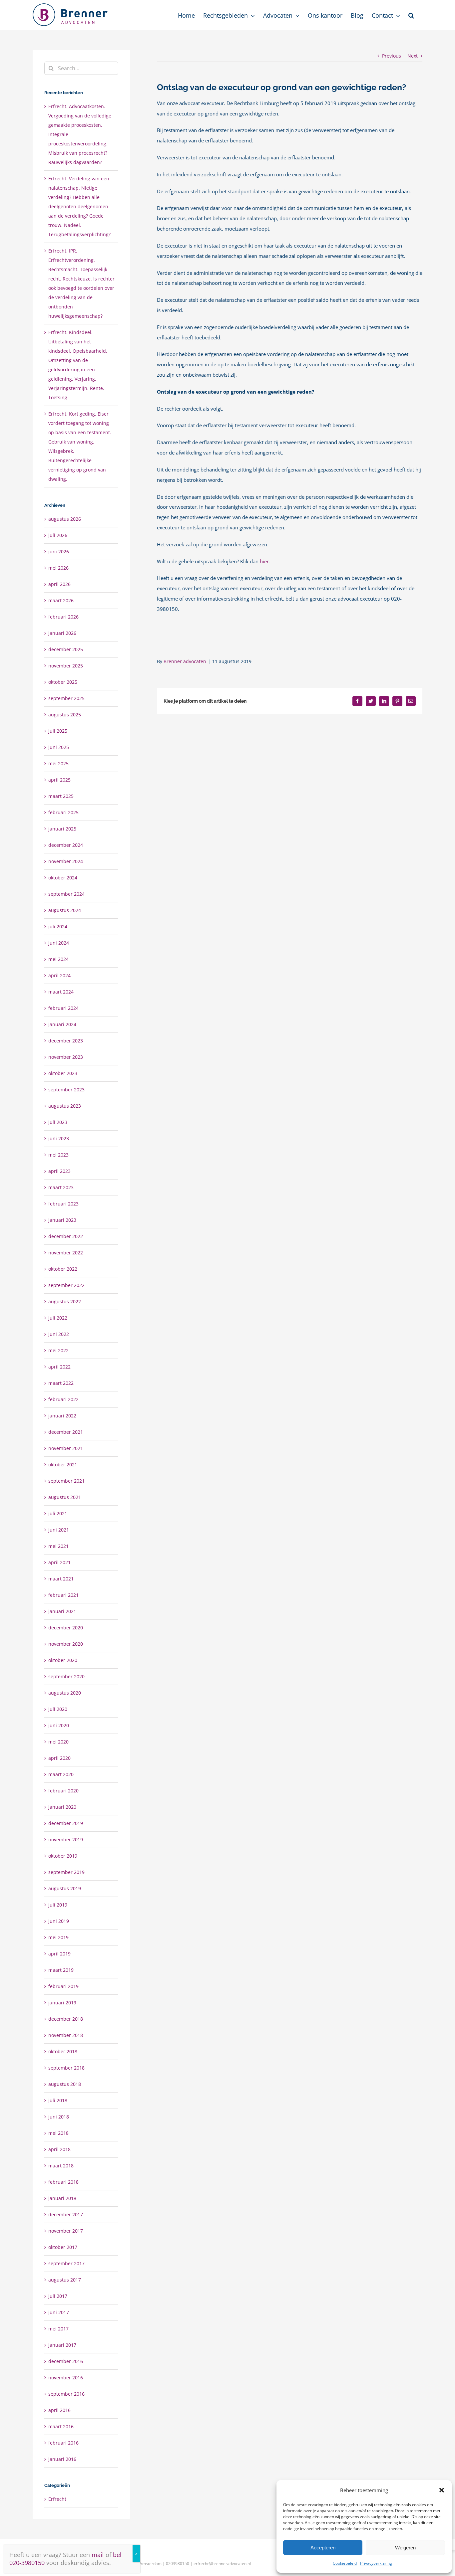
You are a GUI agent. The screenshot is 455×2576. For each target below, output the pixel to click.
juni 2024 (59, 943)
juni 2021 (59, 1530)
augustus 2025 (65, 715)
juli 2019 (58, 1905)
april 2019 (59, 1954)
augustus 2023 (65, 1106)
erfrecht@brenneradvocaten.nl (222, 2564)
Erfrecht (57, 2499)
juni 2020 (59, 1725)
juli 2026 (58, 535)
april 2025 (59, 780)
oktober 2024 (63, 878)
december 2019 (66, 1823)
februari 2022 (63, 1399)
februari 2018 (63, 2182)
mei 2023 (58, 1155)
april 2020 (59, 1758)
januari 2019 (62, 2003)
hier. (265, 561)
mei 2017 (58, 2329)
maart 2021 (61, 1579)
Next (413, 56)
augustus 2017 (65, 2280)
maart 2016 (61, 2426)
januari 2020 (62, 1807)
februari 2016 (63, 2443)
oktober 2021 (63, 1465)
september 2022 (66, 1285)
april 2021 (59, 1562)
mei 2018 (58, 2133)
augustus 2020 (65, 1693)
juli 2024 (58, 926)
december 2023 (66, 1041)
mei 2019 (58, 1937)
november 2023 (66, 1057)
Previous (392, 56)
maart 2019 (61, 1970)
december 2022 (66, 1236)
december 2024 (66, 845)
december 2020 (66, 1628)
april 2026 (59, 584)
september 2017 (66, 2263)
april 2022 (59, 1367)
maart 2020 (61, 1774)
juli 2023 (58, 1122)
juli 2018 (58, 2100)
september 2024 (66, 894)
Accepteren (323, 2548)
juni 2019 (59, 1921)
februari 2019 (63, 1986)
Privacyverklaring (376, 2563)
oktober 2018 (63, 2051)
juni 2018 (59, 2117)
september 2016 (66, 2394)
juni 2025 (59, 747)
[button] (442, 2490)
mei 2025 (58, 763)
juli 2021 (58, 1513)
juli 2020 (58, 1709)
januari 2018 (62, 2198)
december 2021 (66, 1432)
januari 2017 (62, 2345)
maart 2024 (61, 992)
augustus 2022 (65, 1301)
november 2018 (66, 2035)
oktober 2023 (63, 1073)
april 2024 (59, 975)
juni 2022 (59, 1334)
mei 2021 (58, 1546)
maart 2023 (61, 1187)
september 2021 (66, 1481)
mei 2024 (58, 959)
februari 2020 (63, 1791)
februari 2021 (63, 1595)
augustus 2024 (65, 910)
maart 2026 (61, 600)
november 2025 (66, 666)
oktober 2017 (63, 2247)
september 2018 (66, 2068)
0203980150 (178, 2564)
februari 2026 (63, 617)
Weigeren (405, 2548)
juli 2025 (58, 731)
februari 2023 (63, 1204)
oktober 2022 (63, 1269)
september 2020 (66, 1676)
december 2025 (66, 649)
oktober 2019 (63, 1856)
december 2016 (66, 2361)
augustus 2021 (65, 1497)
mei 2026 (58, 568)
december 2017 (66, 2214)
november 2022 (66, 1253)
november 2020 (66, 1644)
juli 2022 (58, 1318)
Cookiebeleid (345, 2563)
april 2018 (59, 2149)
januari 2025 (62, 829)
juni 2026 (59, 552)
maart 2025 (61, 796)
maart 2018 (61, 2166)
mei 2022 (58, 1350)
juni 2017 (59, 2312)
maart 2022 (61, 1383)
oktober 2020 (63, 1660)
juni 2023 (59, 1138)
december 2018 (66, 2019)
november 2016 (66, 2378)
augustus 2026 (65, 519)
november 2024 (66, 861)
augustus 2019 (65, 1888)
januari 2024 (62, 1024)
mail (98, 2555)
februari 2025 (63, 812)
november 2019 (66, 1840)
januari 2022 (62, 1416)
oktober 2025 (63, 682)
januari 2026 (62, 633)
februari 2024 (63, 1008)
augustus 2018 (65, 2084)
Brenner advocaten (185, 661)
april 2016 (59, 2410)
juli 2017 (58, 2296)
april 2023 (59, 1171)
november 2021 (66, 1448)
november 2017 (66, 2231)
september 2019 (66, 1872)
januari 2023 (62, 1220)
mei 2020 (58, 1742)
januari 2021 (62, 1611)
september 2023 (66, 1090)
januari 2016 (62, 2459)
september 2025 (66, 698)
